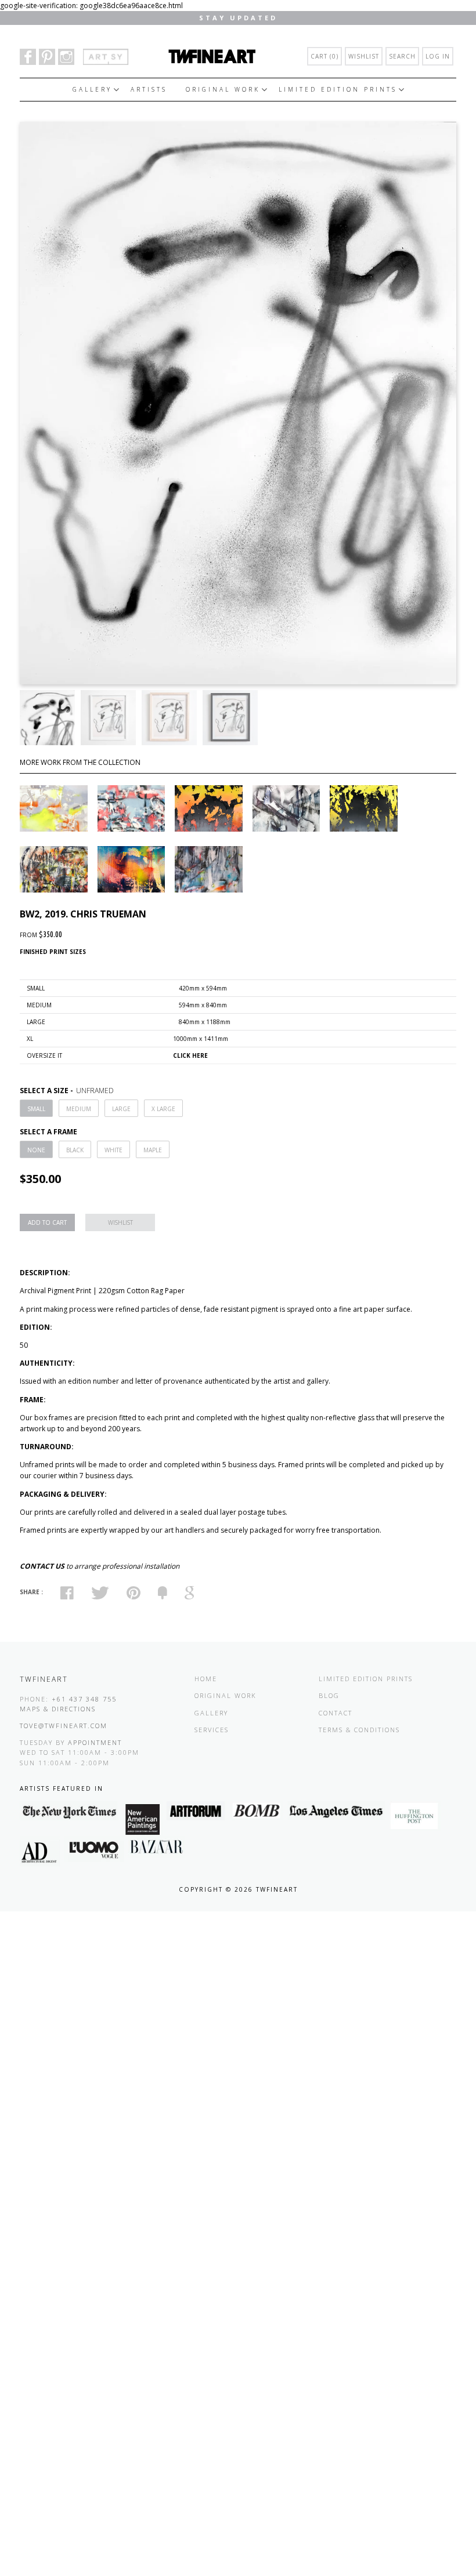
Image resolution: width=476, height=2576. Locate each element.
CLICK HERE (190, 1055)
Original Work (223, 89)
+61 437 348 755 (84, 1699)
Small (36, 1109)
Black (75, 1150)
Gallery (92, 89)
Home (206, 1679)
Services (212, 1730)
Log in (438, 56)
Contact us (42, 1566)
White (113, 1150)
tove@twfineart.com (64, 1726)
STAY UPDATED (238, 18)
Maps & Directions (58, 1709)
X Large (163, 1109)
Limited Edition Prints (338, 89)
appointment (95, 1742)
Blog (329, 1695)
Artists (149, 89)
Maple (153, 1150)
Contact (336, 1713)
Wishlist (364, 56)
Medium (79, 1109)
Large (121, 1109)
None (36, 1150)
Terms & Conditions (359, 1730)
